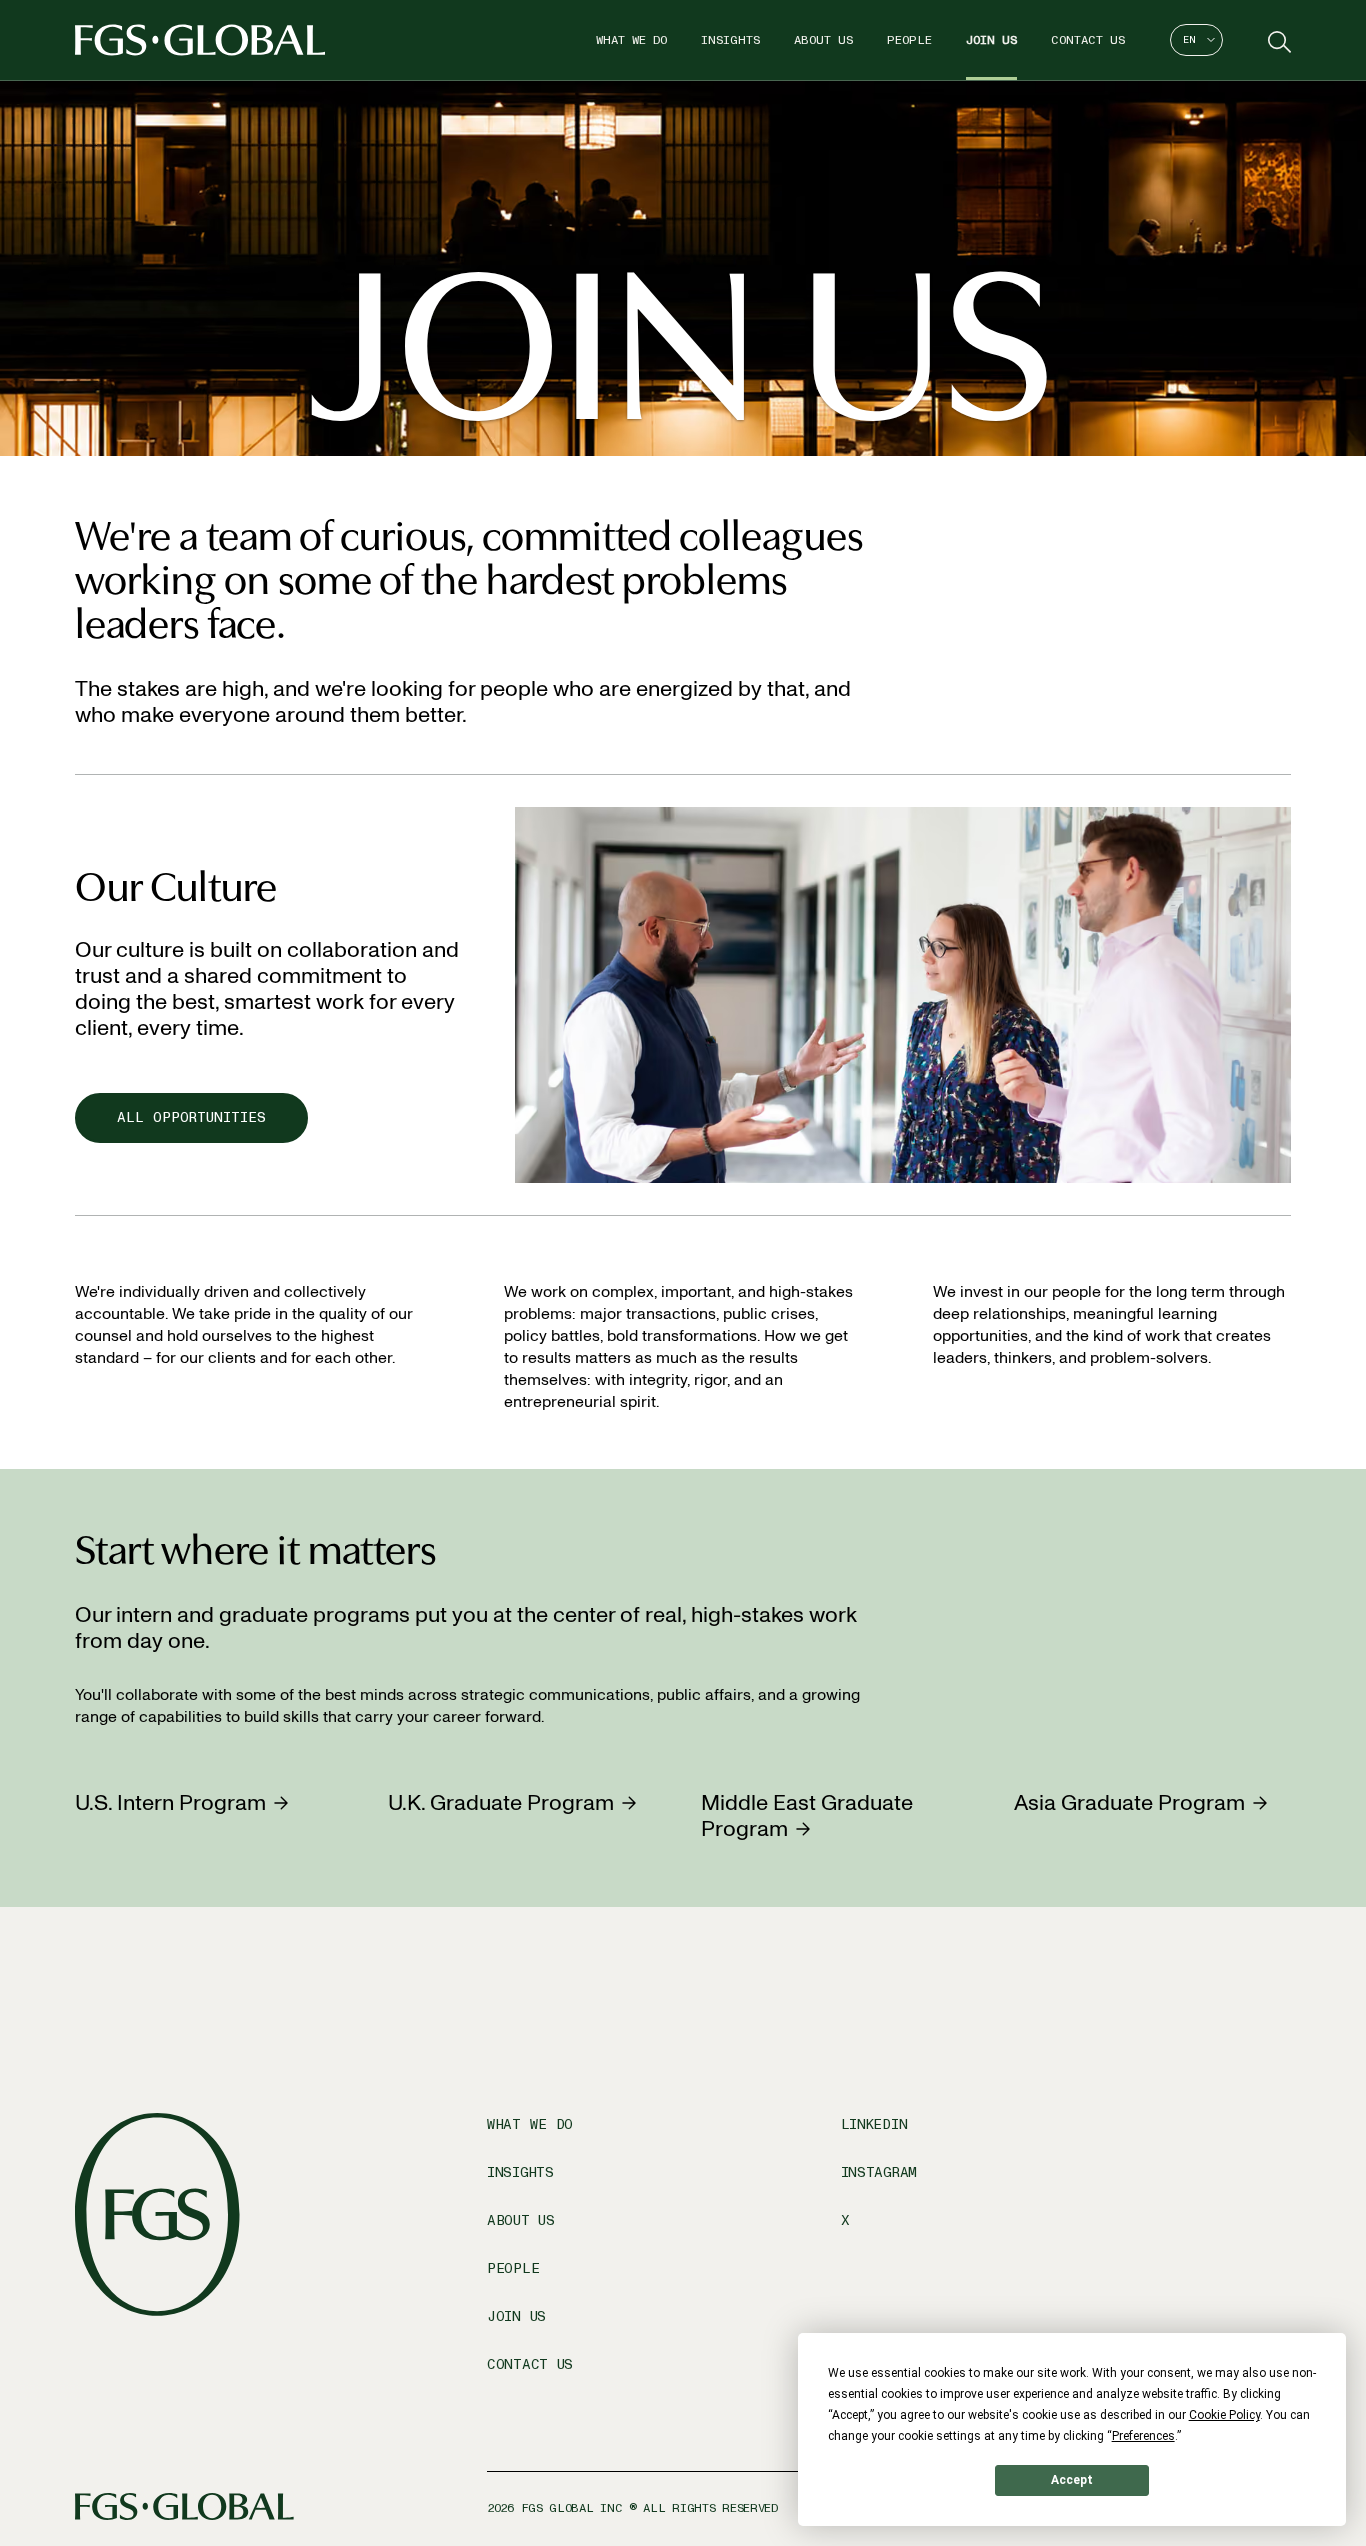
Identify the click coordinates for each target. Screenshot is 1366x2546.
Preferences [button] (1143, 2436)
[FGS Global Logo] (200, 40)
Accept (1072, 2480)
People (909, 40)
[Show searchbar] (1277, 40)
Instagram (879, 2172)
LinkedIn (874, 2124)
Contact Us (1088, 40)
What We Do (631, 40)
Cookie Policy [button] (1224, 2415)
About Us (823, 40)
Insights (730, 40)
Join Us (991, 40)
